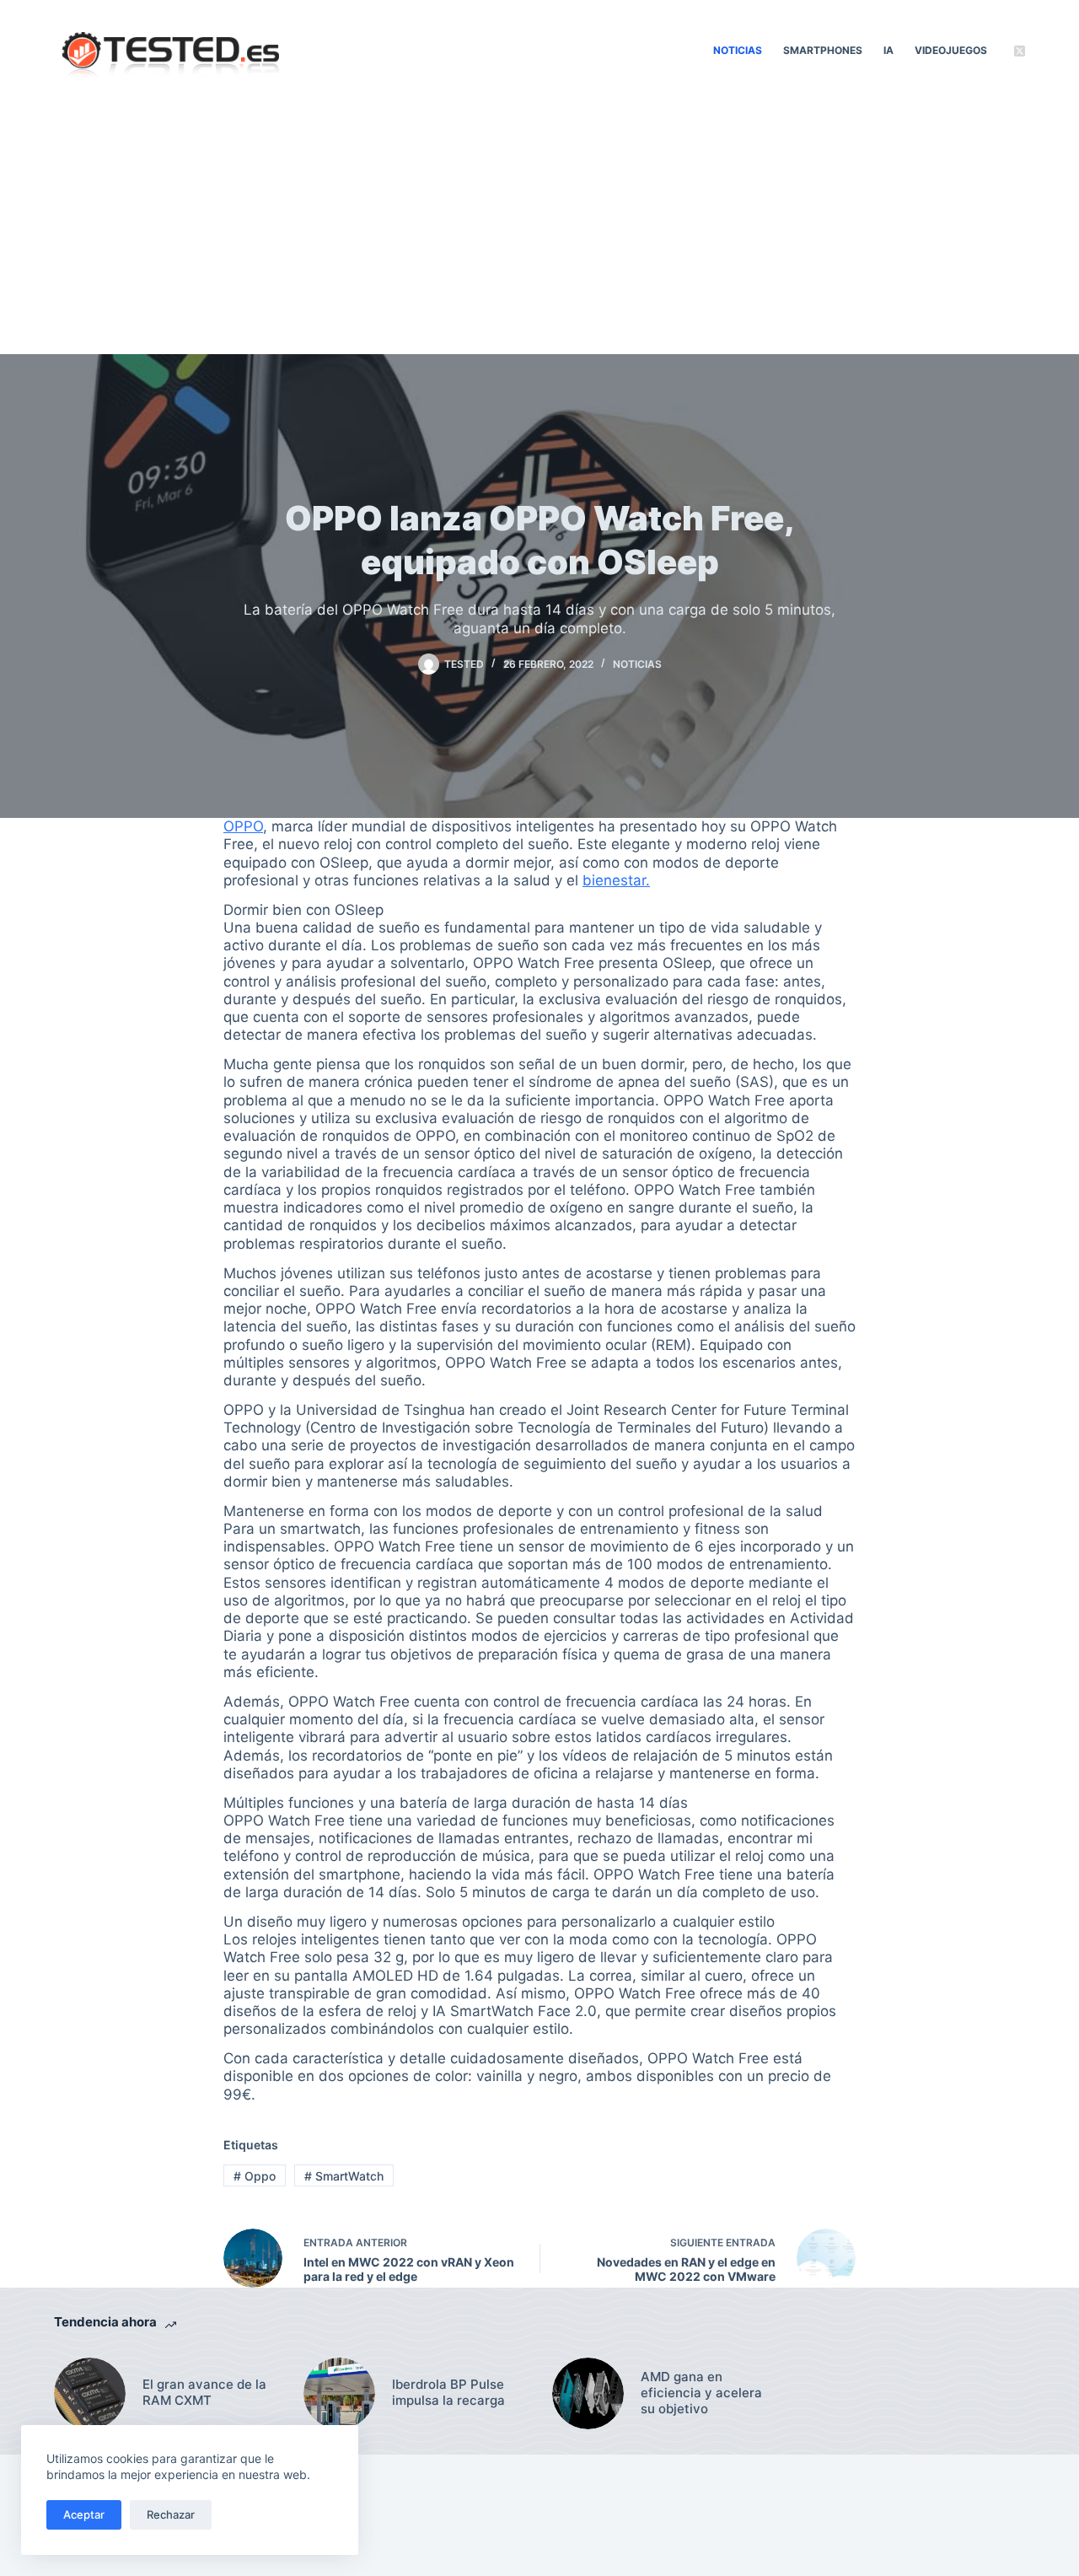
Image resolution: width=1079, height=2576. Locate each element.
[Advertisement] (539, 228)
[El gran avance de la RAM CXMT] (90, 2393)
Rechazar (171, 2514)
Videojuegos (951, 50)
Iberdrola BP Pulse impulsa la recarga (448, 2393)
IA (888, 50)
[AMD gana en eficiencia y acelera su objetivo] (588, 2393)
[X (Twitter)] (1020, 51)
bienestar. (616, 880)
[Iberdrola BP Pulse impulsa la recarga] (339, 2393)
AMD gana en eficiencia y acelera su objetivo (701, 2393)
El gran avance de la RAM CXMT (204, 2393)
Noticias (738, 50)
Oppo (255, 2176)
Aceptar (84, 2514)
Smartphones (823, 50)
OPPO (243, 826)
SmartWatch (344, 2176)
